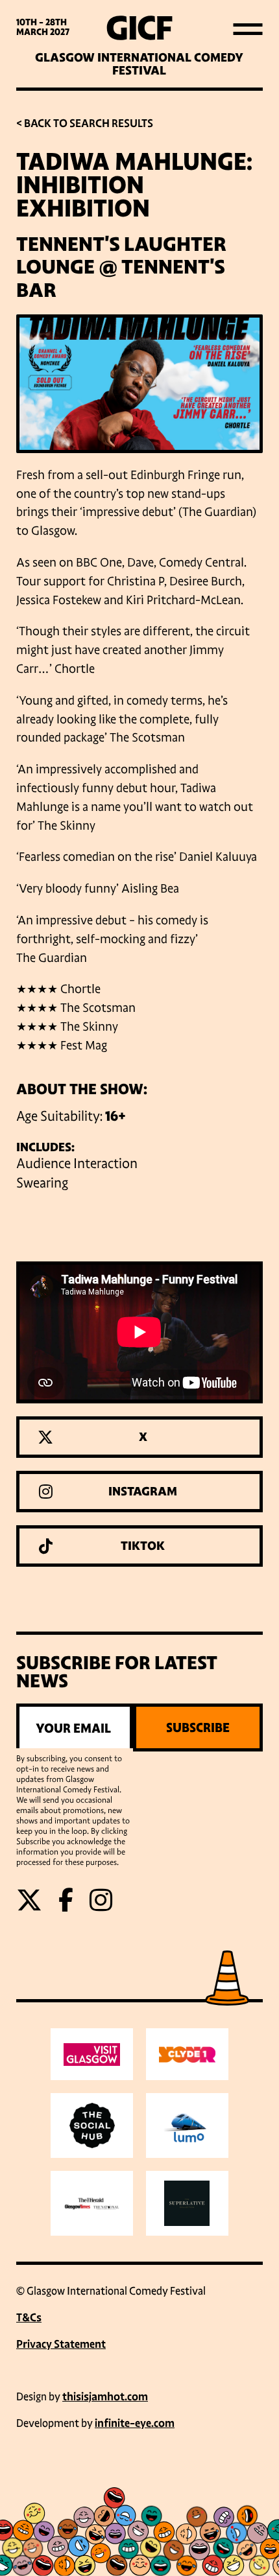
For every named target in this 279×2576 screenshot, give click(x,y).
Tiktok (143, 1546)
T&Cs (29, 2318)
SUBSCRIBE (198, 1727)
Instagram (143, 1492)
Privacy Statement (61, 2344)
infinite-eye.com (135, 2423)
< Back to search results (85, 123)
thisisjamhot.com (105, 2397)
